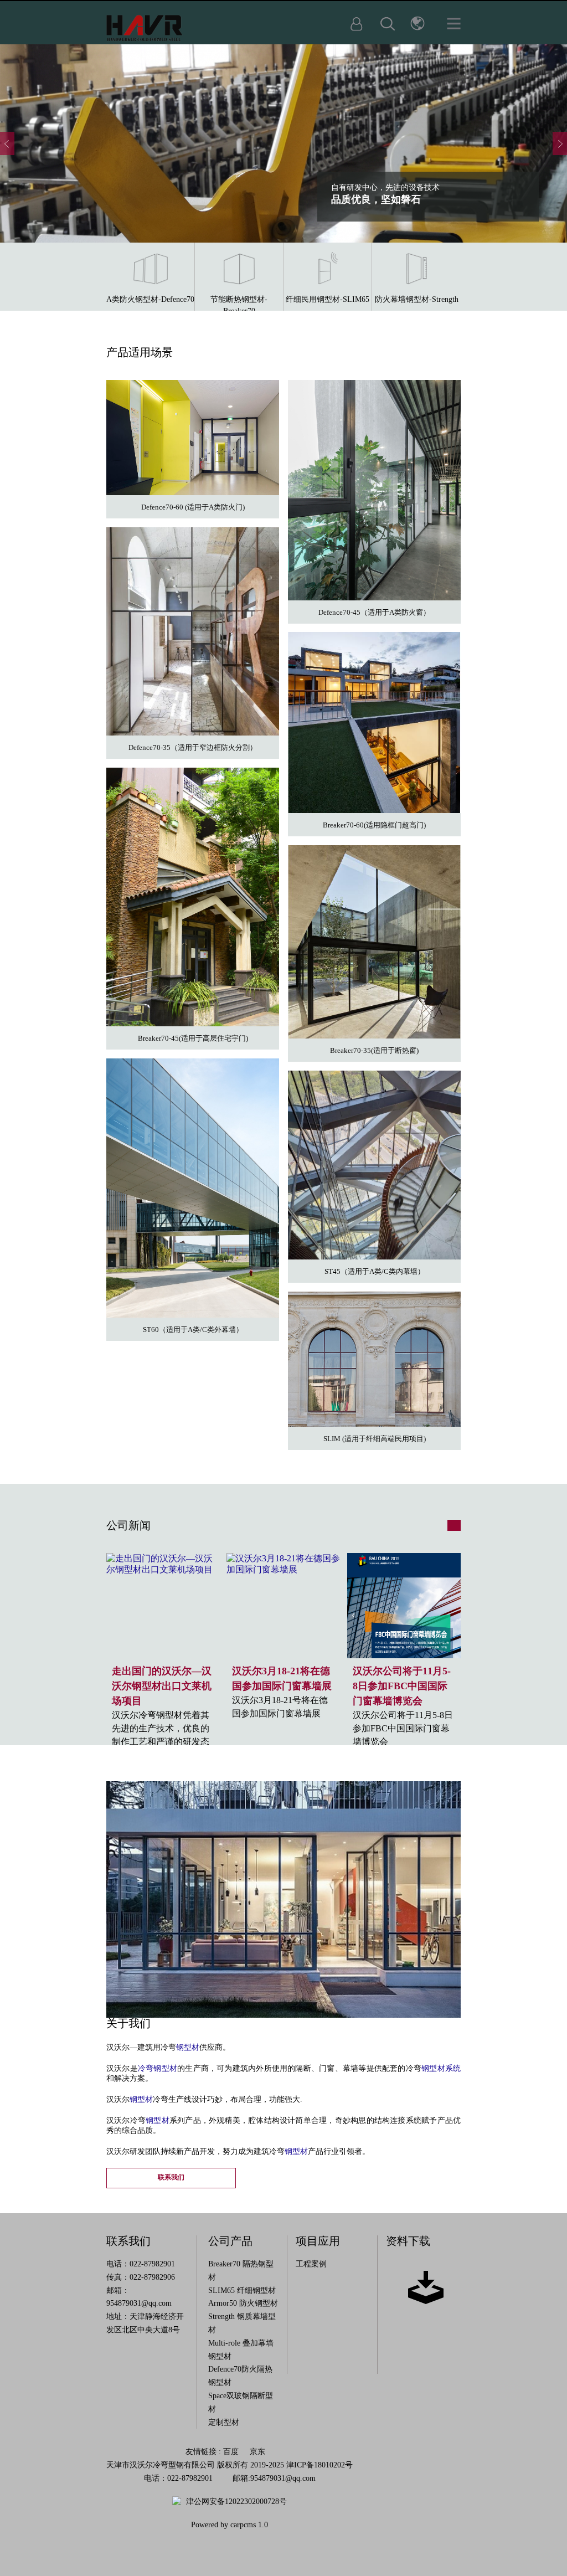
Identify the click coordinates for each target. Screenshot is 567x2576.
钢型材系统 (441, 2068)
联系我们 (171, 2177)
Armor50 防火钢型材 (243, 2303)
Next (560, 143)
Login (357, 24)
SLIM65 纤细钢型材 (242, 2290)
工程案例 (311, 2264)
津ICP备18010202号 (319, 2465)
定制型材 (224, 2422)
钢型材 (188, 2047)
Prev (7, 143)
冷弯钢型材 (158, 2068)
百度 (231, 2452)
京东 (257, 2452)
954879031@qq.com (139, 2303)
